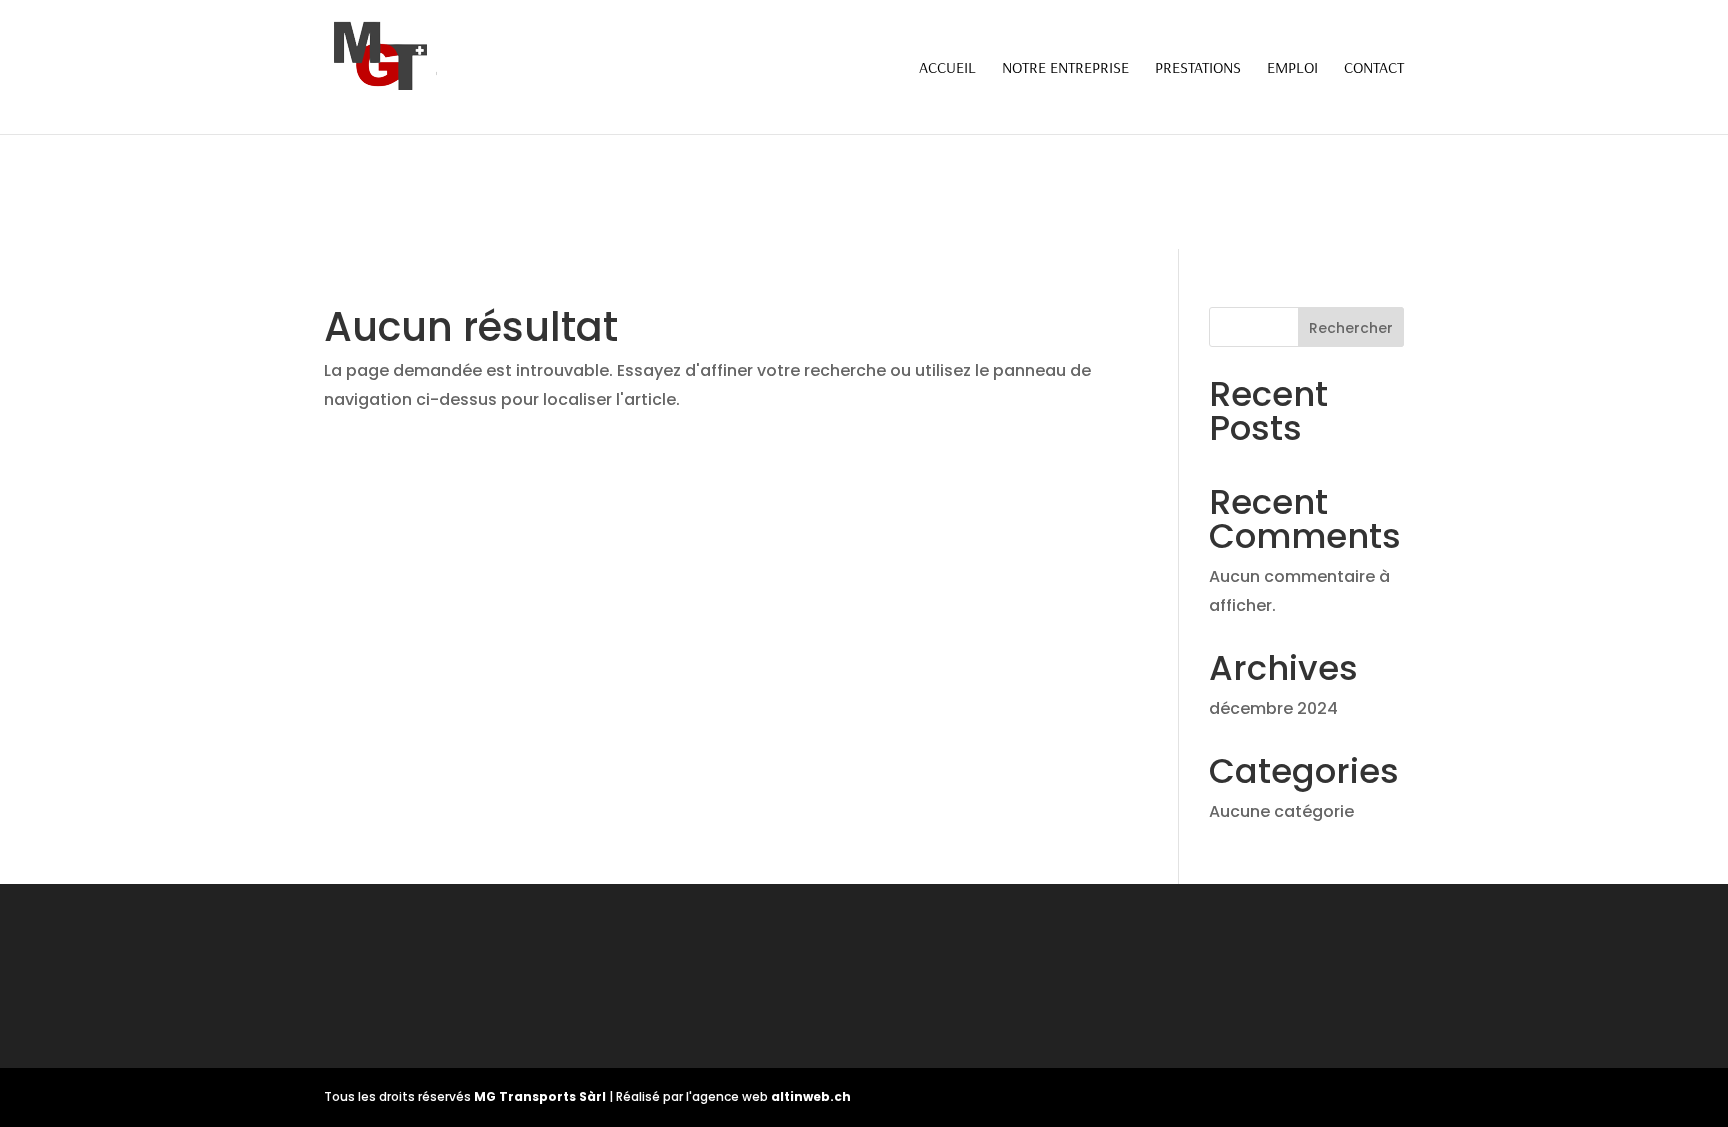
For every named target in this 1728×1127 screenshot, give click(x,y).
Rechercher (1351, 328)
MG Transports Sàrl (541, 1096)
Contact (1374, 68)
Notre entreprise (1065, 68)
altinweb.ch (811, 1096)
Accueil (947, 68)
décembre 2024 (1273, 708)
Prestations (1198, 68)
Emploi (1292, 68)
